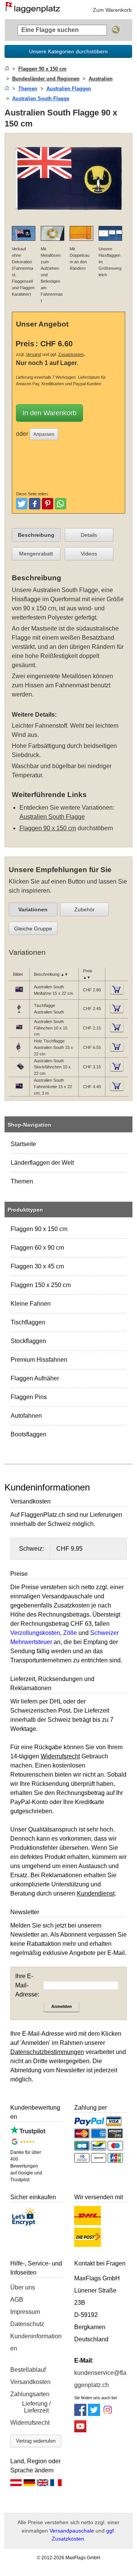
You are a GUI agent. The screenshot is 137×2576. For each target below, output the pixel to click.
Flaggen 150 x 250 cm (41, 1285)
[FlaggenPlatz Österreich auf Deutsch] (16, 2485)
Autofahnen (26, 1416)
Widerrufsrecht (30, 2423)
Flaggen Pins (29, 1397)
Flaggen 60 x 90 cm (37, 1248)
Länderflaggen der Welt (42, 1163)
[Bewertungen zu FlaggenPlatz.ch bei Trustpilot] (28, 2132)
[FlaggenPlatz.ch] (35, 10)
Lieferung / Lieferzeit (36, 2407)
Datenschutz (27, 2324)
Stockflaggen (28, 1341)
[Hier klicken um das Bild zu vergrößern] (69, 215)
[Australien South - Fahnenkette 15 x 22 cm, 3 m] (19, 1090)
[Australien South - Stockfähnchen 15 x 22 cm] (19, 1071)
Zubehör (84, 909)
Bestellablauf (28, 2370)
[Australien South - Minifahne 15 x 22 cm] (19, 994)
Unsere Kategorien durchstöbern (68, 51)
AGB (17, 2300)
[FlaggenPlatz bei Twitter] (94, 2414)
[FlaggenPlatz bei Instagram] (108, 2414)
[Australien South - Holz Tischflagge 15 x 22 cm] (19, 1051)
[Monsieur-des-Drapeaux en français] (56, 2485)
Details (89, 535)
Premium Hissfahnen (39, 1360)
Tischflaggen (28, 1322)
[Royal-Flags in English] (43, 2485)
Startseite (23, 1144)
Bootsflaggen (29, 1434)
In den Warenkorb (49, 413)
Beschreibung (36, 535)
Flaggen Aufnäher (35, 1378)
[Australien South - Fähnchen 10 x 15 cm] (19, 1031)
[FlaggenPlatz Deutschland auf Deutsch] (29, 2485)
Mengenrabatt (36, 554)
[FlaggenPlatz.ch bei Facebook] (80, 2414)
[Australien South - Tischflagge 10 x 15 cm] (19, 1012)
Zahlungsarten (30, 2394)
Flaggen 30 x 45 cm (37, 1266)
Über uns (23, 2287)
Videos (89, 554)
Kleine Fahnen (31, 1304)
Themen (22, 1181)
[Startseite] (7, 69)
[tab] (36, 535)
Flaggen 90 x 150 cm (39, 1229)
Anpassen (44, 434)
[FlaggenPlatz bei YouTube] (80, 2430)
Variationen (33, 909)
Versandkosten (30, 2382)
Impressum (25, 2312)
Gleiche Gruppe (33, 929)
